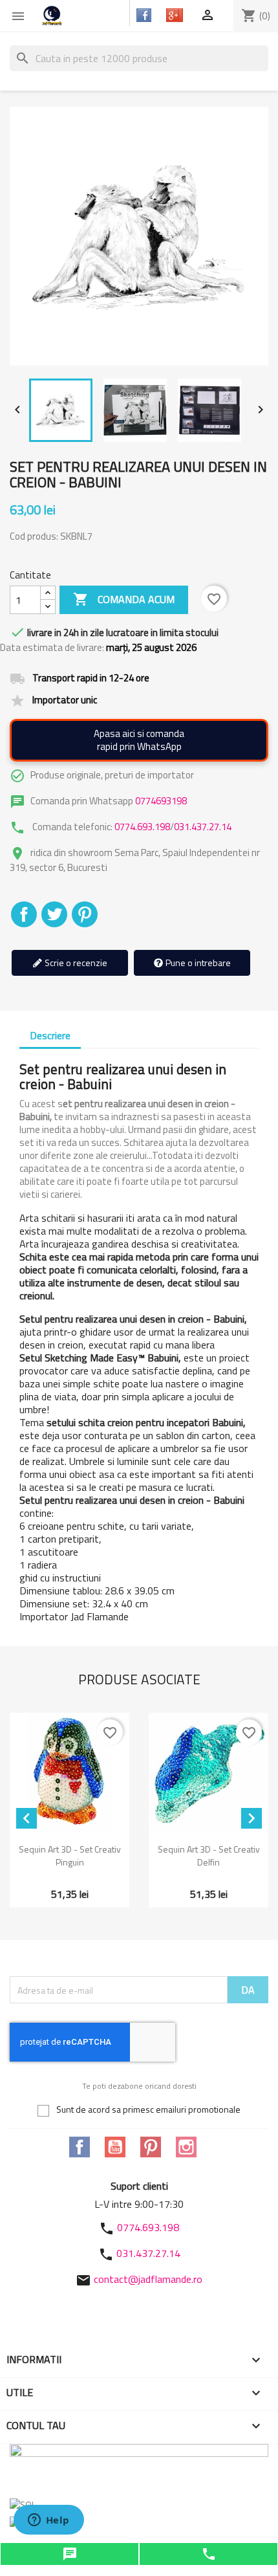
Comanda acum (124, 599)
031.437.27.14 (203, 827)
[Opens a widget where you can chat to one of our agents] (48, 2521)
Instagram (186, 2147)
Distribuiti (24, 914)
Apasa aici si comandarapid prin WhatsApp (139, 740)
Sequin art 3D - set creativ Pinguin (70, 1855)
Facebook (80, 2147)
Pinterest (85, 914)
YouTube (115, 2147)
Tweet (54, 914)
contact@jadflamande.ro (148, 2279)
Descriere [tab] (50, 1035)
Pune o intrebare (197, 963)
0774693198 (161, 801)
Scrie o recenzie (75, 963)
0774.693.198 (142, 827)
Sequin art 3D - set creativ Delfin (209, 1855)
